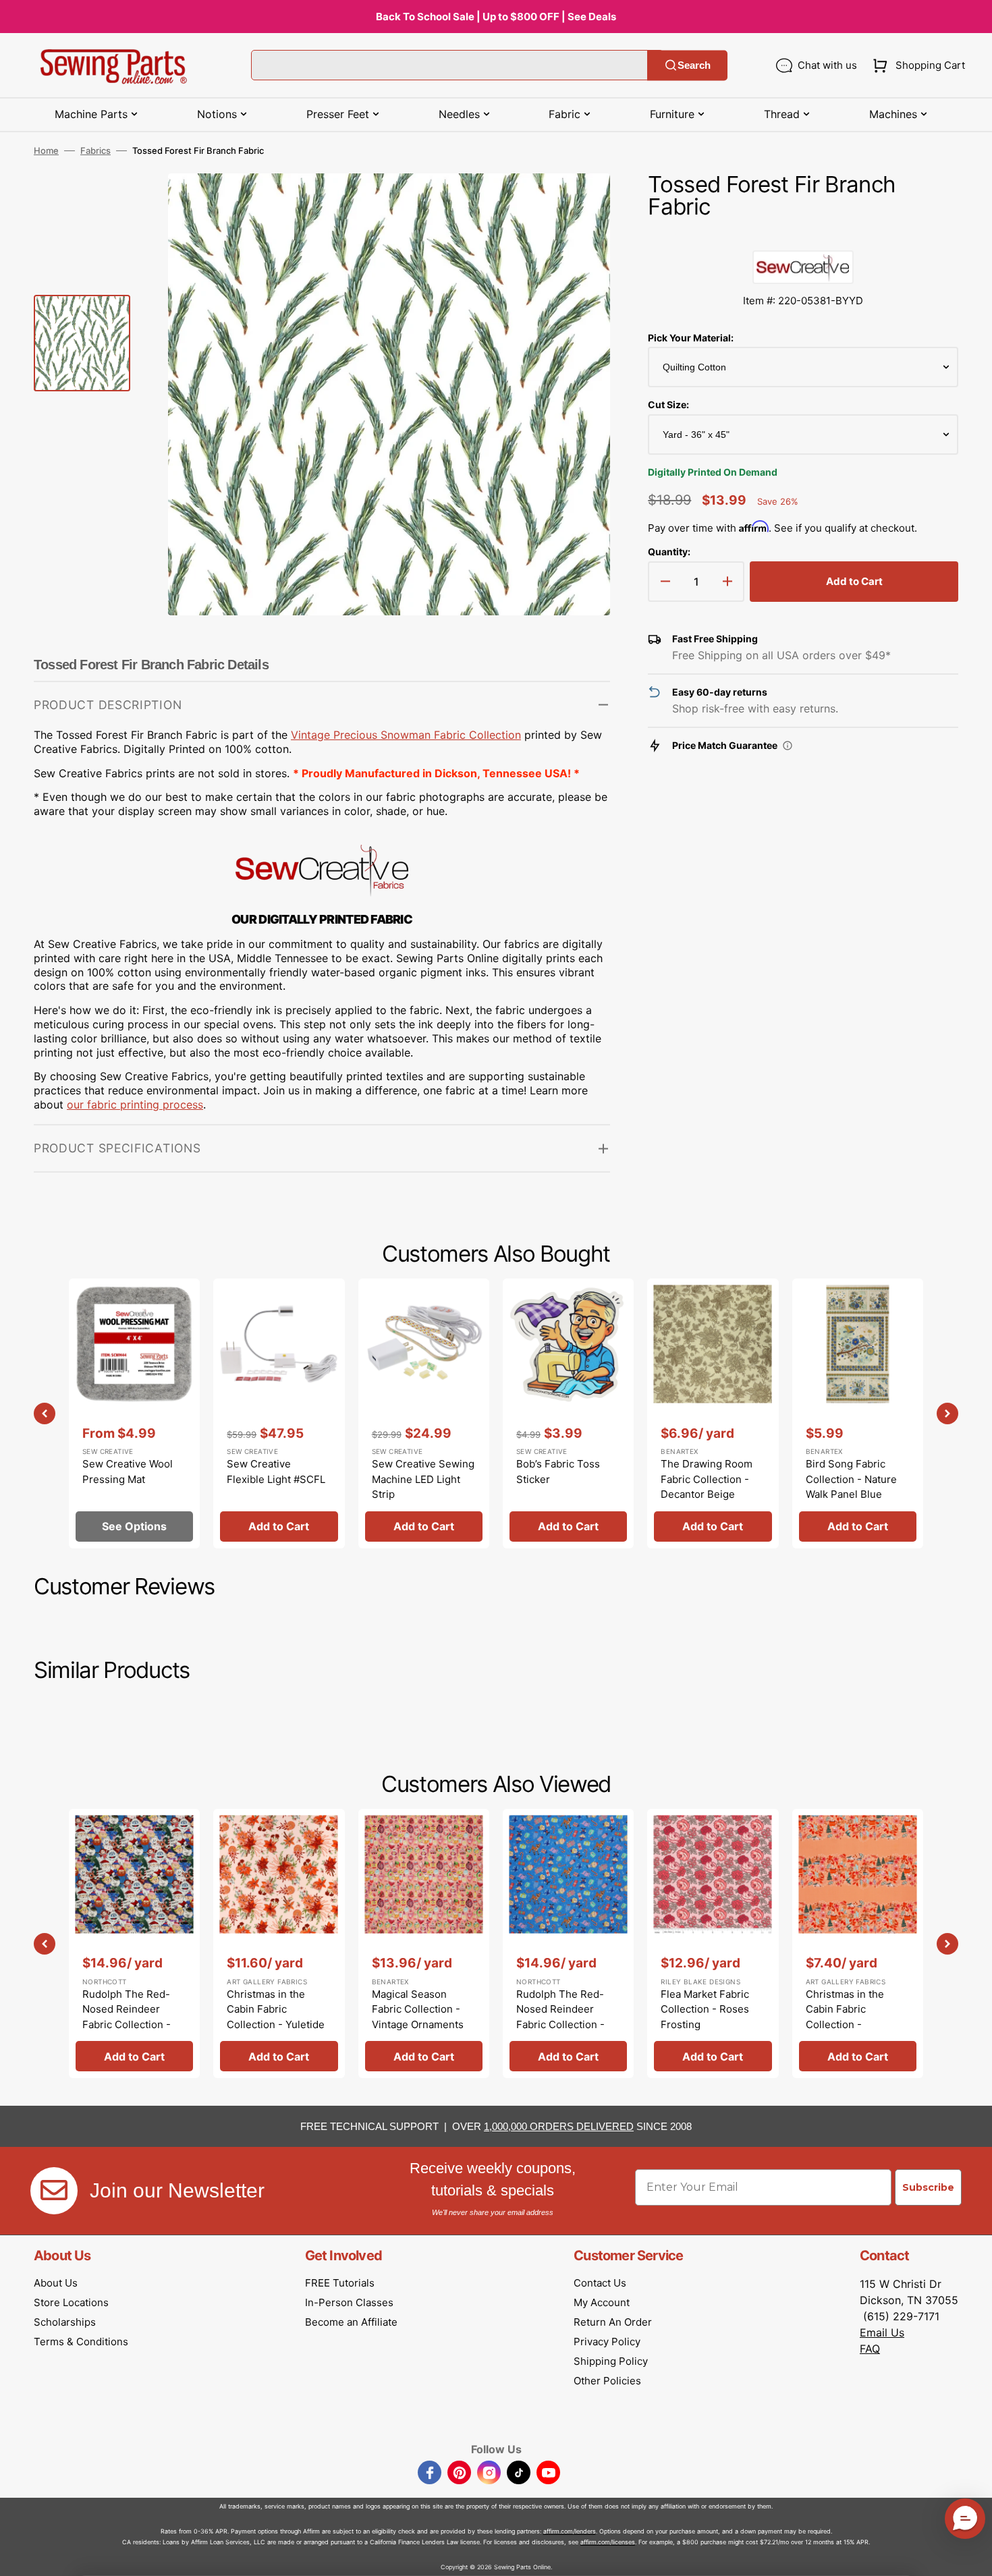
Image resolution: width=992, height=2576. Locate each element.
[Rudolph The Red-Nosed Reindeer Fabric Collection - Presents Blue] (568, 1943)
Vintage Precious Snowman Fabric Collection (406, 735)
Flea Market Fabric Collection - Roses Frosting (705, 2009)
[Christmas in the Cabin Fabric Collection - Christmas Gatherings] (858, 1943)
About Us (56, 2283)
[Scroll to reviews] (803, 237)
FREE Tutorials (340, 2283)
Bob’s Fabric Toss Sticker (558, 1472)
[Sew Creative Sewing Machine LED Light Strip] (424, 1413)
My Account (602, 2302)
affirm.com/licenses (608, 2542)
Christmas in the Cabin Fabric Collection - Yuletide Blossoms (276, 2017)
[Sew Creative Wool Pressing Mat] (134, 1413)
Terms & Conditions (81, 2342)
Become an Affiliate (351, 2322)
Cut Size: (668, 404)
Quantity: (669, 552)
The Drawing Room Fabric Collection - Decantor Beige (707, 1479)
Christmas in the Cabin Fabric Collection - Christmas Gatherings (858, 2017)
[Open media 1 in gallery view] (580, 204)
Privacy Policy (607, 2342)
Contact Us (600, 2283)
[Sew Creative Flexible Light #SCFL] (279, 1413)
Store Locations (71, 2302)
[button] (916, 65)
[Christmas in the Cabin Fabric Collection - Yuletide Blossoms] (279, 1943)
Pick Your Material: (691, 338)
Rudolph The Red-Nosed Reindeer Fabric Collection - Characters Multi (127, 2017)
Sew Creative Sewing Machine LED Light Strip (423, 1479)
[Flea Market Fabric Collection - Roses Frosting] (713, 1943)
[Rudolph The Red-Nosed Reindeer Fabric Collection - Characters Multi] (134, 1943)
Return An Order (613, 2322)
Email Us (882, 2332)
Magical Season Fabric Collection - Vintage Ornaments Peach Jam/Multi (418, 2017)
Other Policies (607, 2381)
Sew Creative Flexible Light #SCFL (276, 1472)
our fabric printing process (135, 1104)
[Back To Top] (972, 2556)
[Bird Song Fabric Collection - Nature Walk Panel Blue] (858, 1413)
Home (46, 150)
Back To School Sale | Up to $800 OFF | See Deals (496, 17)
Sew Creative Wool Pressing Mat (128, 1472)
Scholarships (65, 2322)
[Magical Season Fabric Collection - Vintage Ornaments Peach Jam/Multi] (424, 1943)
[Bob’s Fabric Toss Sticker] (568, 1413)
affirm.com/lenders (570, 2531)
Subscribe (928, 2187)
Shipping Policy (611, 2361)
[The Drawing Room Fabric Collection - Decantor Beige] (713, 1413)
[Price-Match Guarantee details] (788, 746)
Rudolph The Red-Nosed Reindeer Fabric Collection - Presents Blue (560, 2017)
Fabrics (95, 150)
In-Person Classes (349, 2302)
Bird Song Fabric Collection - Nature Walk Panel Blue (851, 1479)
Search (694, 65)
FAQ (870, 2349)
